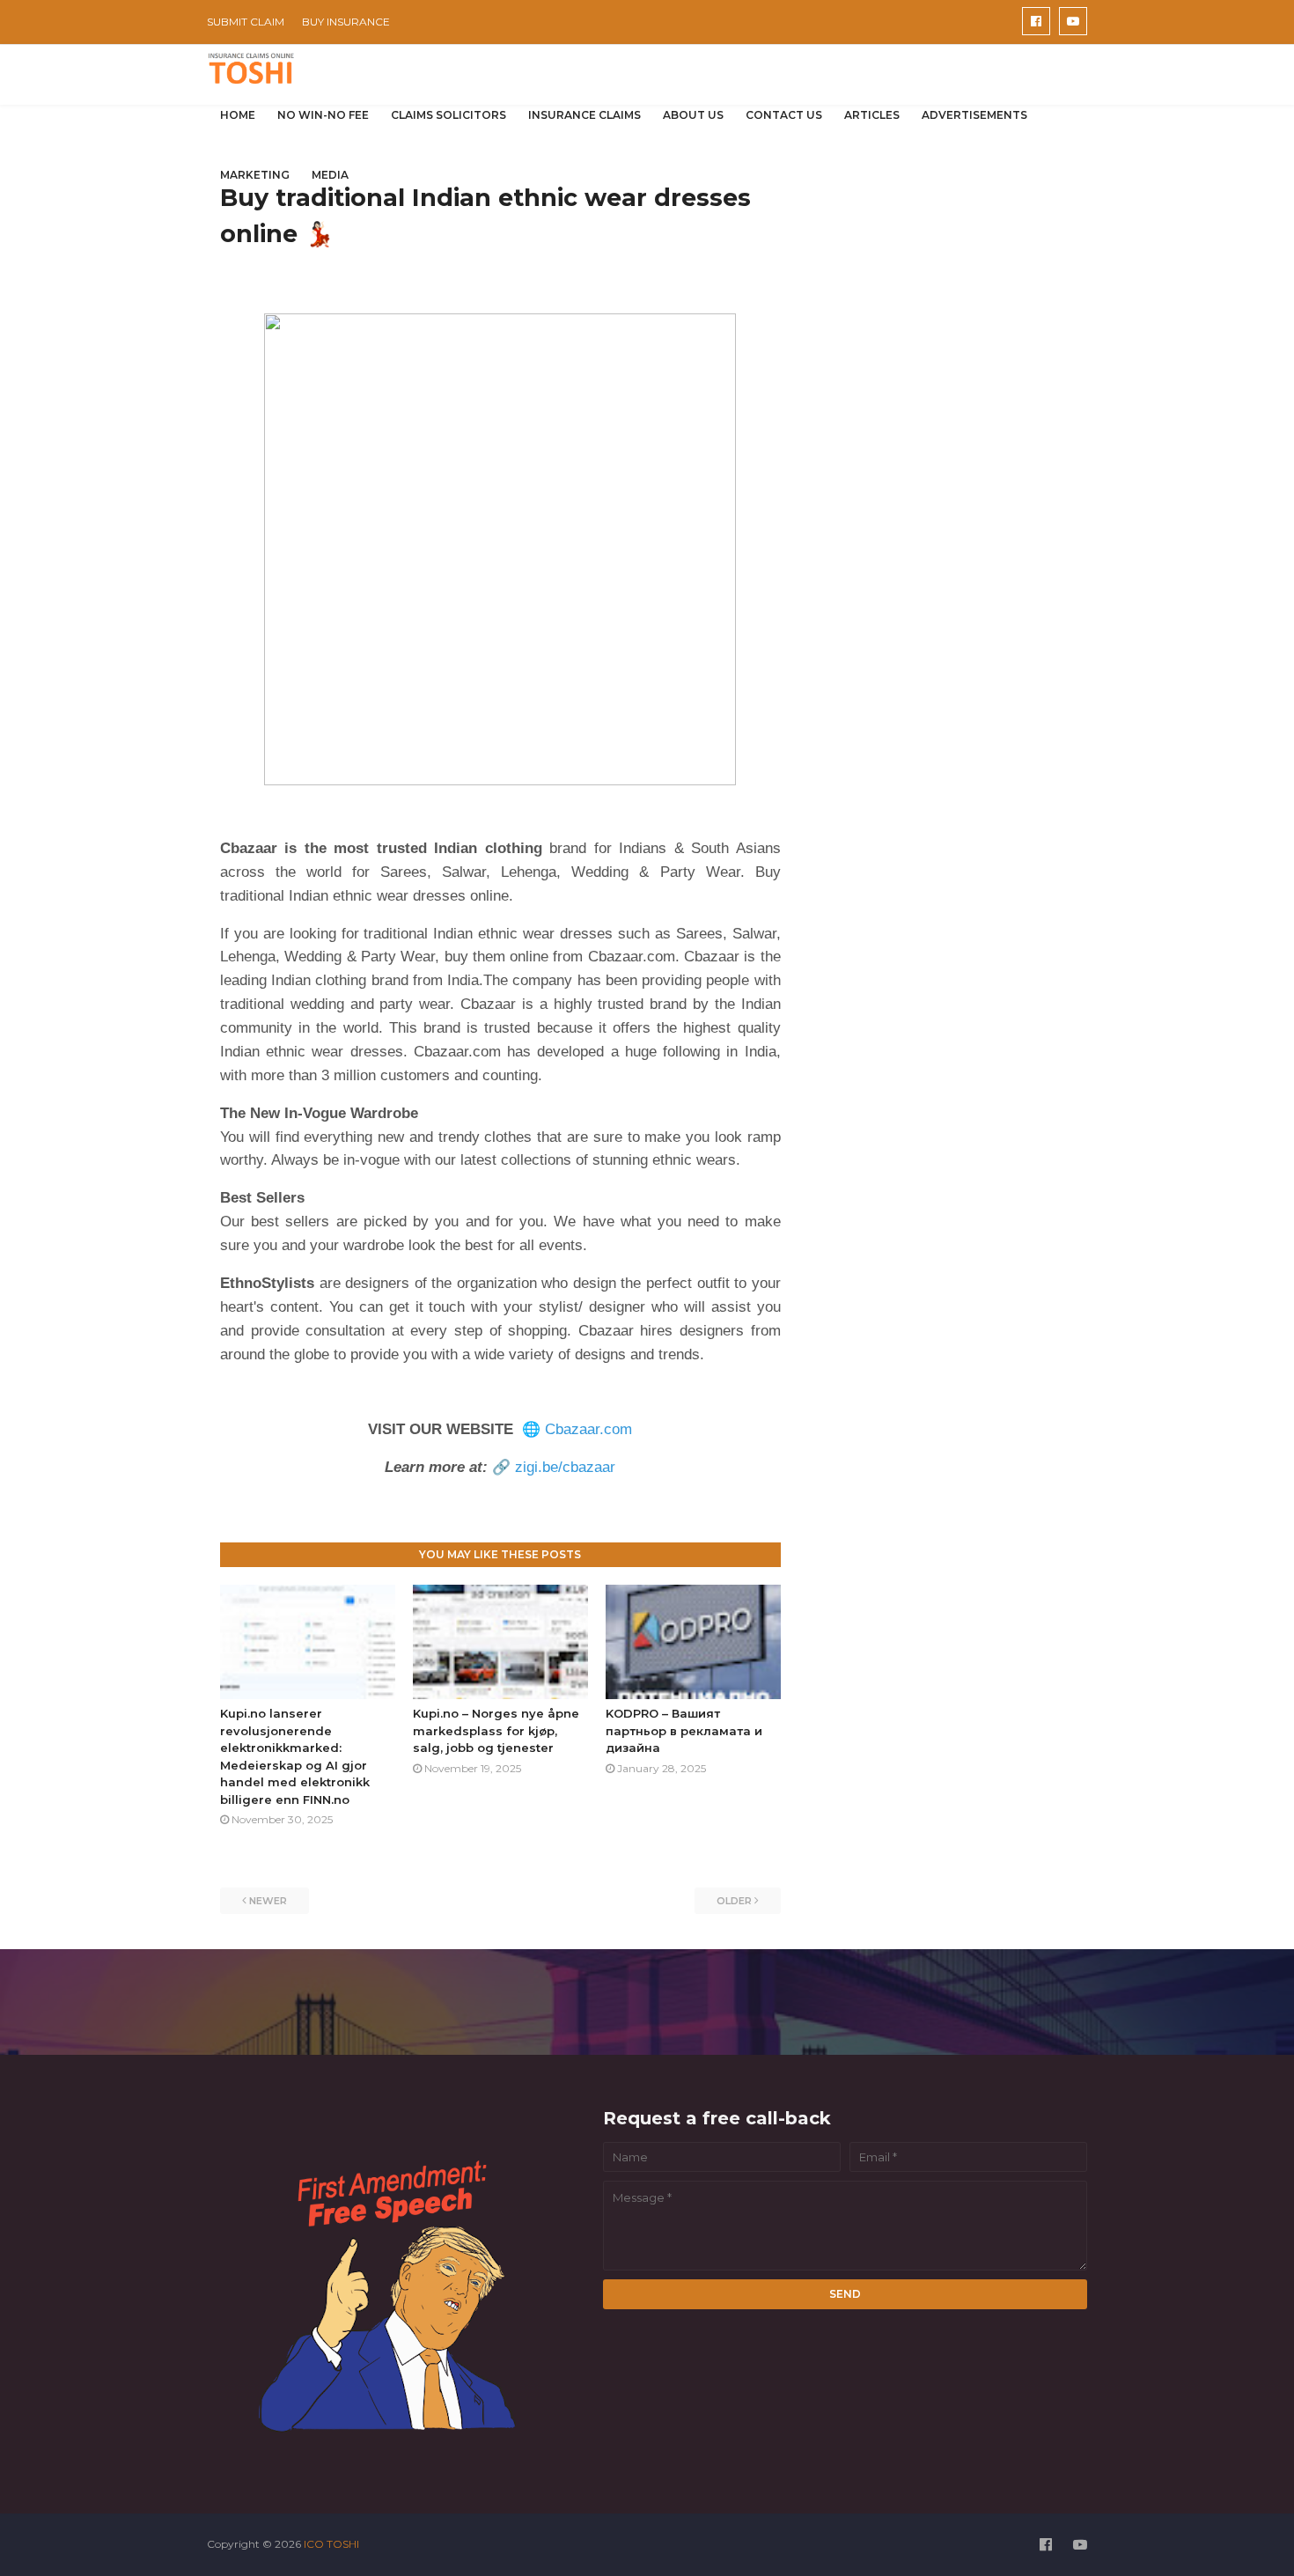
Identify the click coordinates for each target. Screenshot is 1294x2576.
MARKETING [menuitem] (255, 175)
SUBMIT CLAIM (246, 22)
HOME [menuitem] (238, 115)
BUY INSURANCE (346, 22)
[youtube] (1073, 21)
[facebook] (1036, 21)
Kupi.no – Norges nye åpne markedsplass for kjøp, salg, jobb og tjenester (496, 1730)
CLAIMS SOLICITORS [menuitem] (448, 115)
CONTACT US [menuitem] (784, 115)
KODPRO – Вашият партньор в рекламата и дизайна (684, 1730)
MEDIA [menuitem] (330, 175)
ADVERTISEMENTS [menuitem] (974, 115)
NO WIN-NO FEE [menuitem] (323, 115)
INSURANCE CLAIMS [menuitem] (585, 115)
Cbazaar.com (588, 1429)
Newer (268, 1901)
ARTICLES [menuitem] (872, 115)
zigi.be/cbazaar (565, 1467)
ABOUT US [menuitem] (693, 115)
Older (734, 1901)
